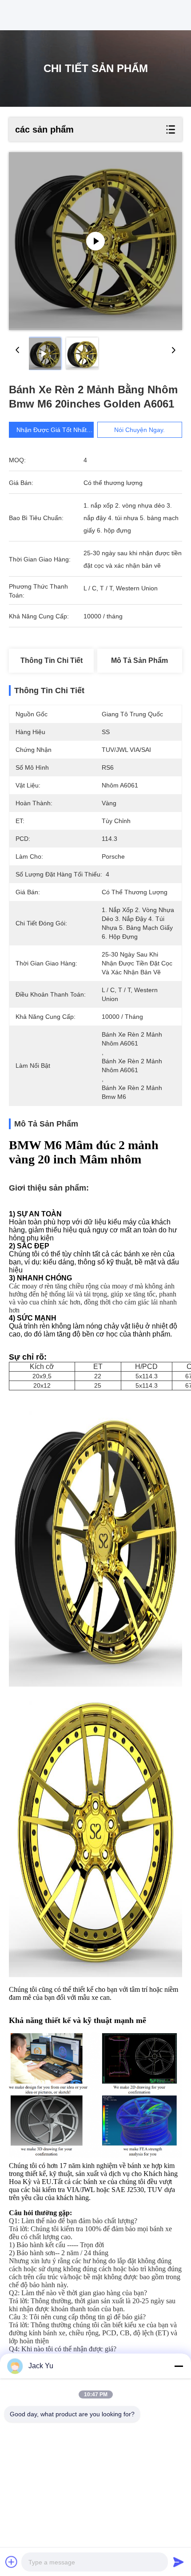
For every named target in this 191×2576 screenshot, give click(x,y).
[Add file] (12, 2562)
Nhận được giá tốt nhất (52, 430)
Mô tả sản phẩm (139, 660)
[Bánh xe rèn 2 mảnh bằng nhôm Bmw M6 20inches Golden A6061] (95, 241)
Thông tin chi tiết (52, 660)
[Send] (179, 2562)
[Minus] (179, 2366)
